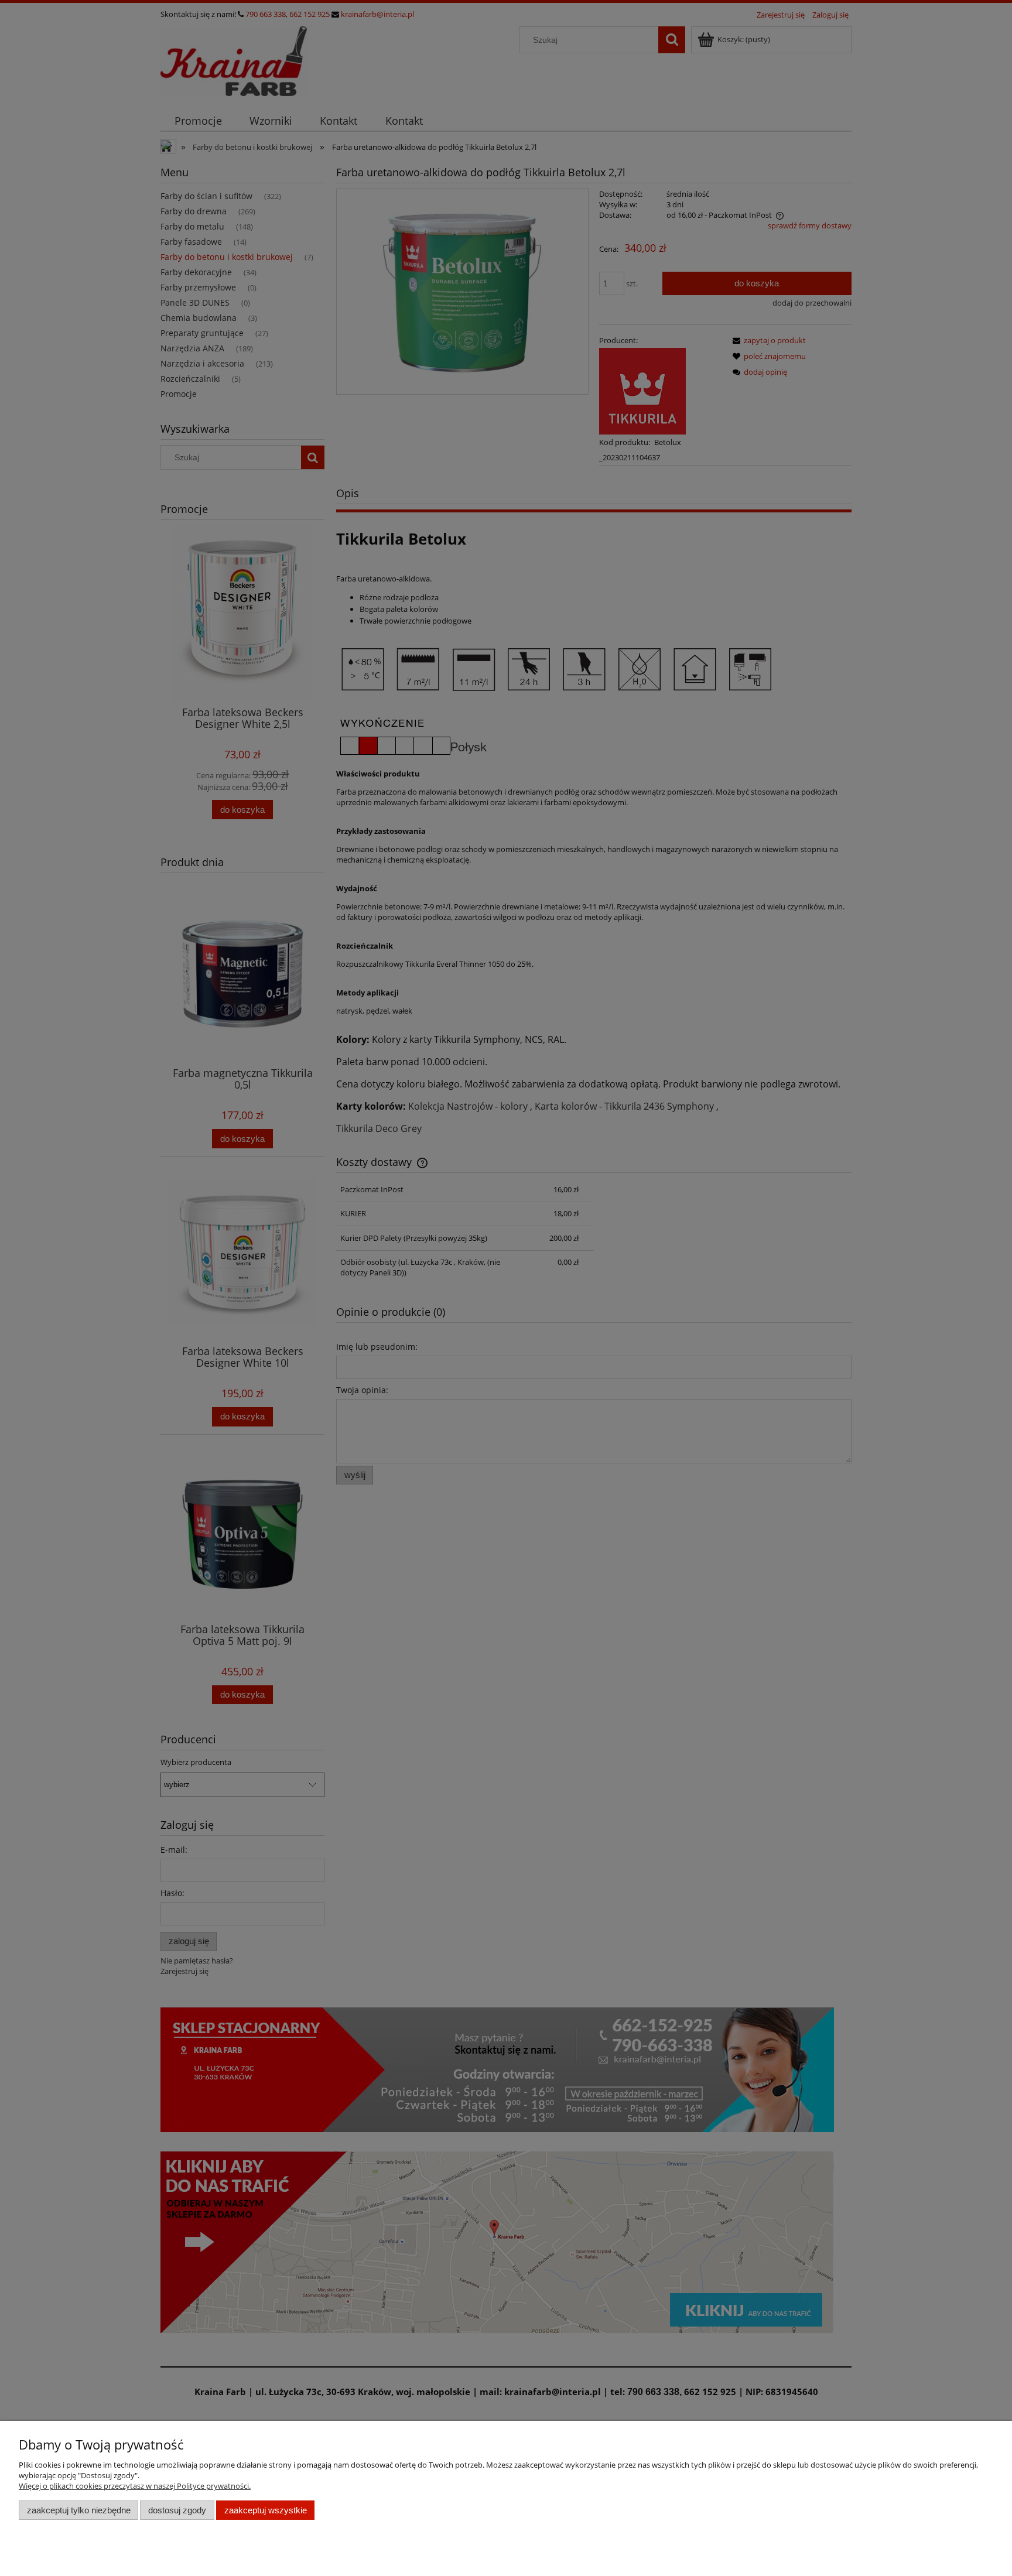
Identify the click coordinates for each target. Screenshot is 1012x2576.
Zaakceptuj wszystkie (266, 2510)
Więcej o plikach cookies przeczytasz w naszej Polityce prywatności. (135, 2486)
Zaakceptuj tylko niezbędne (79, 2510)
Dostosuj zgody (177, 2510)
